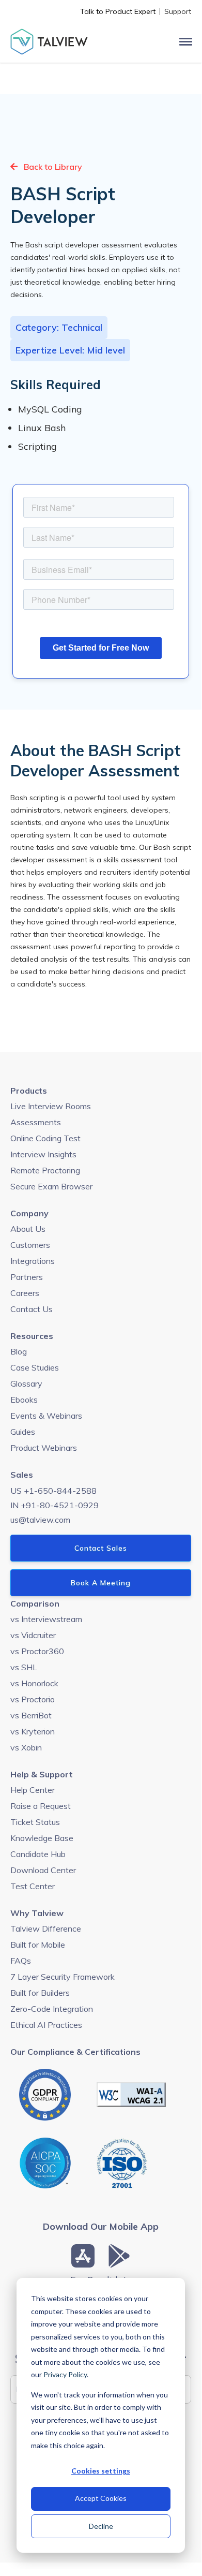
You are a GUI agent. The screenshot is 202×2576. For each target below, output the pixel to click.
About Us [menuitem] (28, 1229)
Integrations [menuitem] (33, 1261)
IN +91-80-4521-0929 (55, 1505)
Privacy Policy (65, 2374)
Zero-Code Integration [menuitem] (52, 2009)
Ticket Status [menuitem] (35, 1822)
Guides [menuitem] (23, 1432)
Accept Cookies (101, 2498)
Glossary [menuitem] (26, 1383)
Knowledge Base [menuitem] (42, 1838)
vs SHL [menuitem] (24, 1667)
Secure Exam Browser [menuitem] (51, 1186)
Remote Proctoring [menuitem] (45, 1170)
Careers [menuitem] (25, 1293)
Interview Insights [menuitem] (43, 1154)
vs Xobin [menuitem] (26, 1747)
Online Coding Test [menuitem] (45, 1138)
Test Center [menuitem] (33, 1886)
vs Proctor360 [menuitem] (37, 1651)
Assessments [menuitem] (36, 1122)
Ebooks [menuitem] (24, 1400)
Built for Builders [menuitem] (40, 1993)
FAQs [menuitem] (21, 1961)
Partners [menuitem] (27, 1277)
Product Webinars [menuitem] (44, 1448)
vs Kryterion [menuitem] (33, 1731)
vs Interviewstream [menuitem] (46, 1619)
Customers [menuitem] (30, 1245)
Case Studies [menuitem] (35, 1367)
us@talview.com (40, 1520)
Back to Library (52, 167)
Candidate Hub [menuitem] (38, 1854)
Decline (101, 2526)
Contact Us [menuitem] (32, 1309)
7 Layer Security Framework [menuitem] (63, 1977)
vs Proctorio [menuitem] (33, 1699)
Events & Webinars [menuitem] (46, 1416)
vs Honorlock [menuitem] (34, 1683)
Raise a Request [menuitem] (41, 1806)
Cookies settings (101, 2471)
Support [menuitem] (178, 11)
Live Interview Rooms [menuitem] (51, 1106)
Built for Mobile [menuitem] (38, 1945)
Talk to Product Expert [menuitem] (118, 11)
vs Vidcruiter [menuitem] (33, 1635)
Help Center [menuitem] (33, 1790)
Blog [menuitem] (19, 1351)
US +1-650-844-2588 (53, 1491)
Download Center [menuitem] (43, 1870)
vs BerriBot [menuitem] (31, 1715)
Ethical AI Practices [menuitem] (46, 2025)
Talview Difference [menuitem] (46, 1929)
